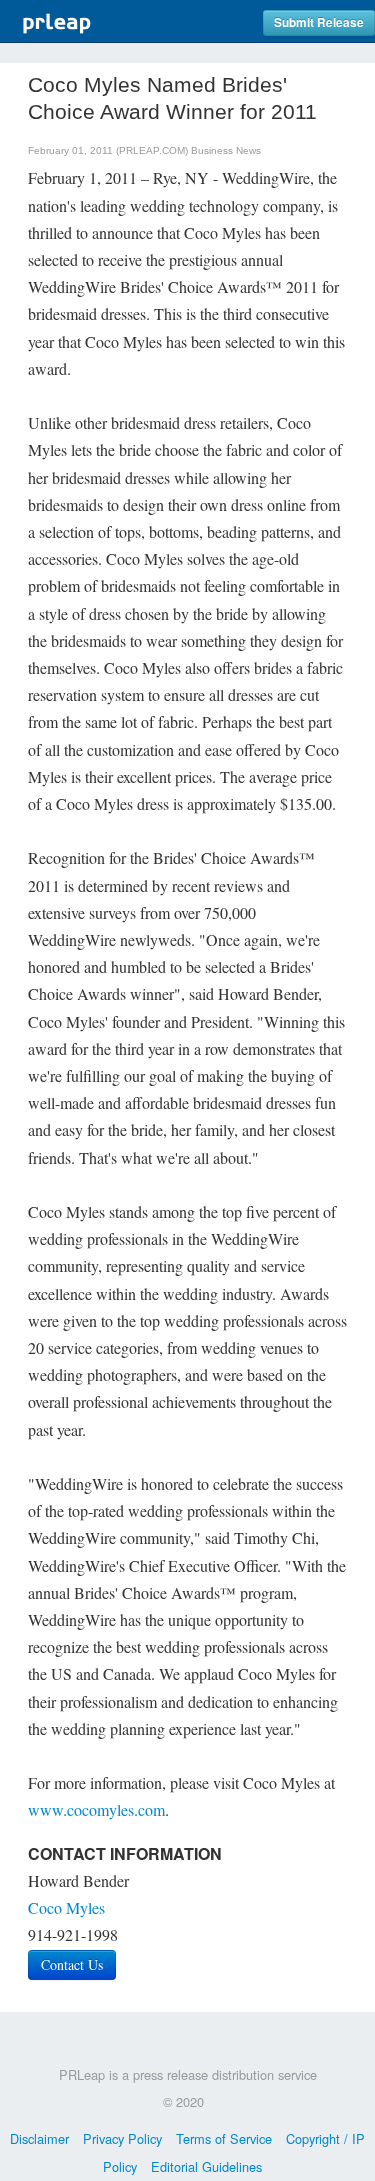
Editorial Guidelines (206, 2166)
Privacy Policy (122, 2138)
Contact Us (72, 1964)
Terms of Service (224, 2138)
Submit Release (319, 22)
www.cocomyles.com (96, 1809)
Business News (226, 150)
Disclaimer (39, 2138)
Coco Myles (66, 1907)
